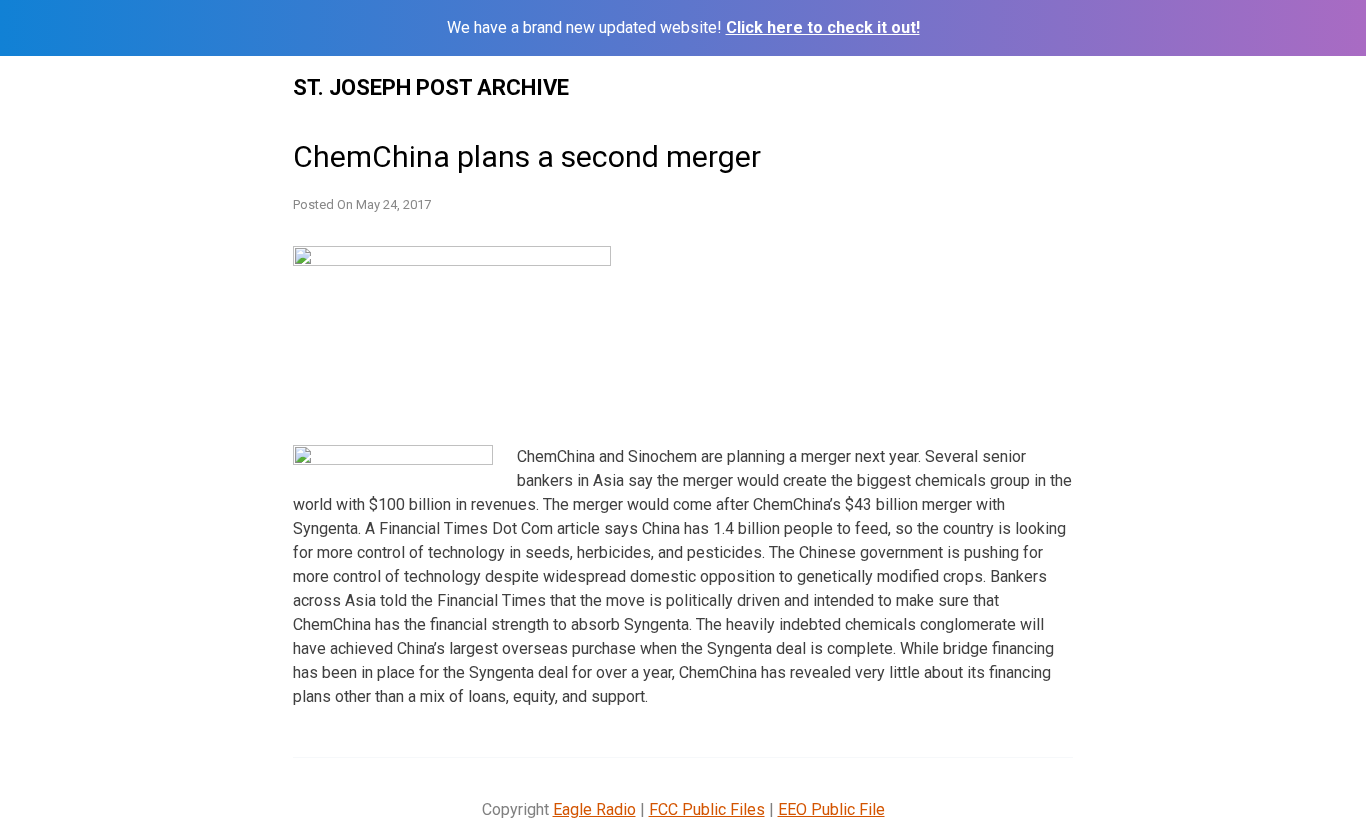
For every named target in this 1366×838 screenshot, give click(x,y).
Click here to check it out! (823, 27)
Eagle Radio (594, 809)
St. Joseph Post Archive (431, 87)
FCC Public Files (707, 809)
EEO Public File (831, 809)
